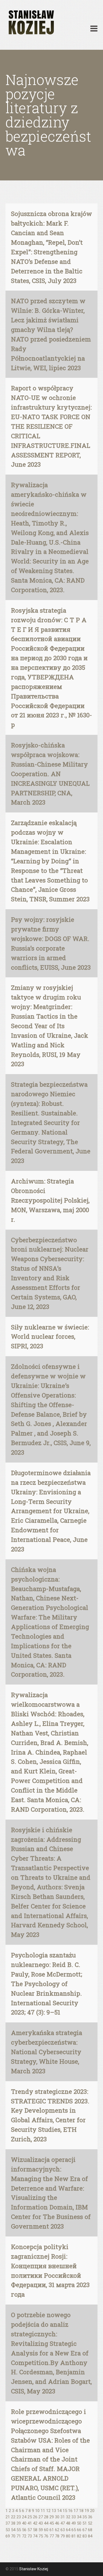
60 (46, 2530)
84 (90, 2536)
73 (30, 2536)
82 (79, 2536)
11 (43, 2511)
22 (13, 2517)
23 (19, 2517)
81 (74, 2536)
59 (41, 2530)
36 (90, 2517)
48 (68, 2523)
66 (79, 2530)
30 (57, 2517)
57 (30, 2530)
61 (52, 2530)
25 (30, 2517)
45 (52, 2523)
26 (35, 2517)
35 (85, 2517)
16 (70, 2511)
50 (79, 2523)
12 (48, 2511)
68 (90, 2530)
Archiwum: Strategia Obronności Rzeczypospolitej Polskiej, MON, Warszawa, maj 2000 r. (50, 1200)
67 (85, 2530)
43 (41, 2523)
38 (13, 2523)
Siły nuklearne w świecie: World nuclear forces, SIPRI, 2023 (50, 1337)
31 (63, 2517)
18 (81, 2511)
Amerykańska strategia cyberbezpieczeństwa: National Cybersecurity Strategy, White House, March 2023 (47, 2052)
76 (46, 2536)
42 (35, 2523)
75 (41, 2536)
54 (13, 2530)
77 (52, 2536)
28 (46, 2517)
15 (65, 2511)
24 (24, 2517)
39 (19, 2523)
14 (59, 2511)
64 (68, 2530)
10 (37, 2511)
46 (57, 2523)
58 (35, 2530)
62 (57, 2530)
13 (54, 2511)
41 (30, 2523)
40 (24, 2523)
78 (57, 2536)
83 (85, 2536)
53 (8, 2530)
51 (85, 2523)
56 (24, 2530)
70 (13, 2536)
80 (68, 2536)
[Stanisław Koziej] (30, 23)
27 (41, 2517)
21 (8, 2517)
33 (74, 2517)
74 (35, 2536)
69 (8, 2536)
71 (19, 2536)
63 (63, 2530)
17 (76, 2511)
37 (8, 2523)
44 (46, 2523)
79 (63, 2536)
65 (74, 2530)
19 (87, 2511)
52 (90, 2523)
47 (63, 2523)
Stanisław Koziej (34, 2569)
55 (19, 2530)
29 (52, 2517)
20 (92, 2511)
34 (79, 2517)
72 (24, 2536)
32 (68, 2517)
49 (74, 2523)
